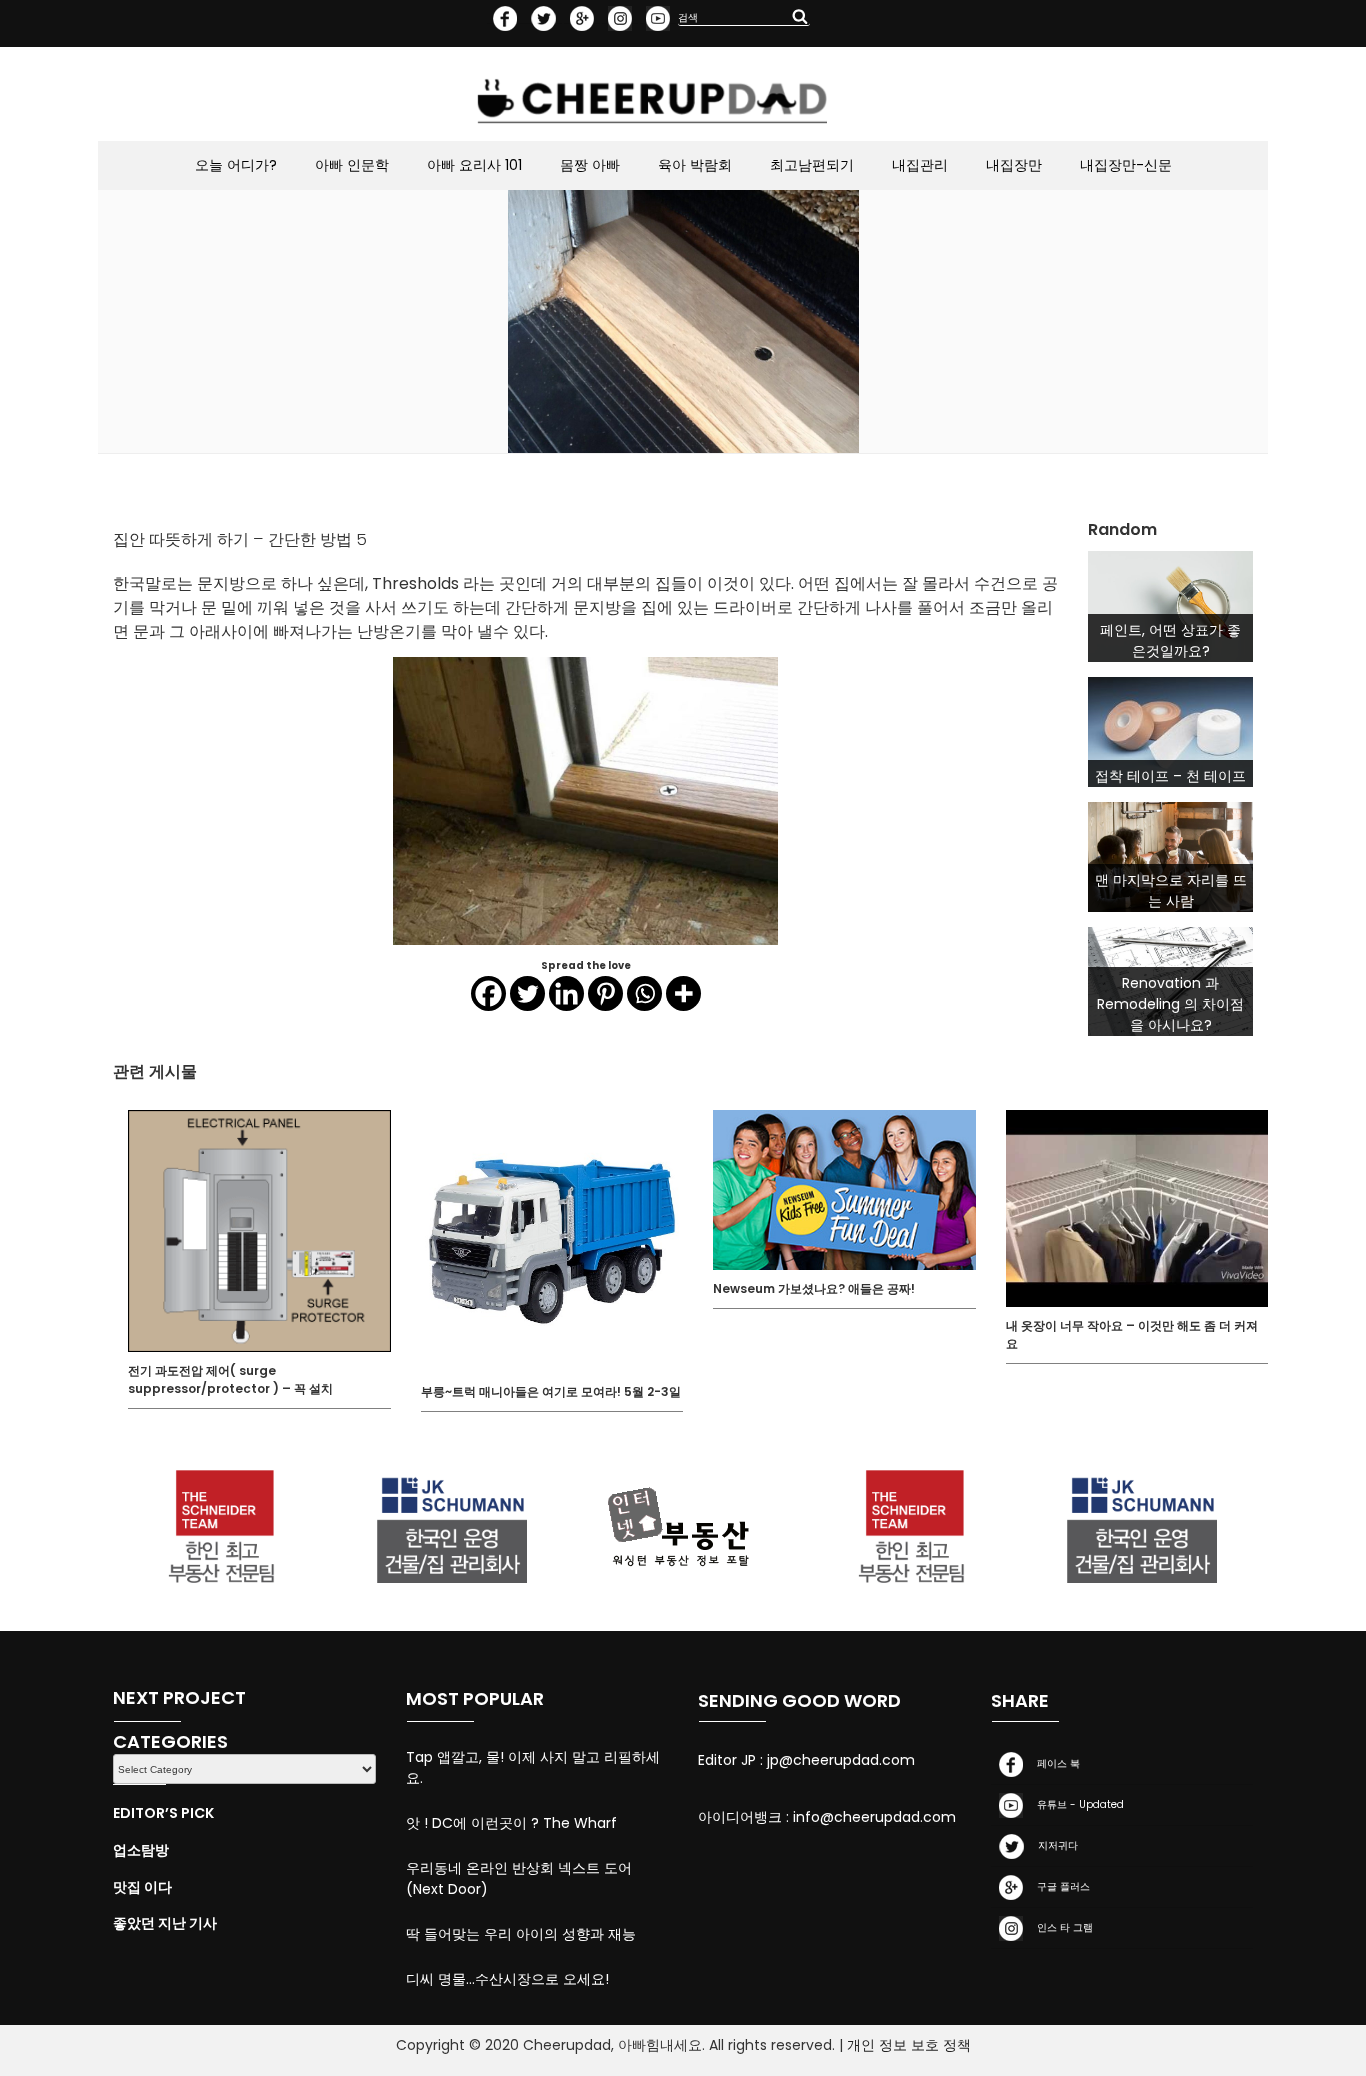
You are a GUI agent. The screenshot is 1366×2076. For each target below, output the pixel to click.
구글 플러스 (1060, 1886)
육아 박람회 (695, 165)
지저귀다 (1055, 1845)
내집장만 (1014, 165)
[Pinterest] (605, 993)
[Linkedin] (566, 993)
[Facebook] (488, 993)
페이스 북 (1055, 1763)
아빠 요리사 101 (474, 165)
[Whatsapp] (644, 993)
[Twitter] (527, 993)
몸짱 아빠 (590, 165)
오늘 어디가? (236, 165)
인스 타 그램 (1062, 1927)
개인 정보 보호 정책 (909, 2045)
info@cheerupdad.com (874, 1817)
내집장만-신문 (1126, 165)
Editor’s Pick (163, 1813)
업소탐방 (141, 1850)
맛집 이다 (142, 1887)
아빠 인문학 (352, 165)
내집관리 (920, 165)
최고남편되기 (812, 165)
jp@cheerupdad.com (841, 1760)
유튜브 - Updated (1077, 1804)
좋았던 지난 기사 (165, 1923)
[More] (683, 993)
